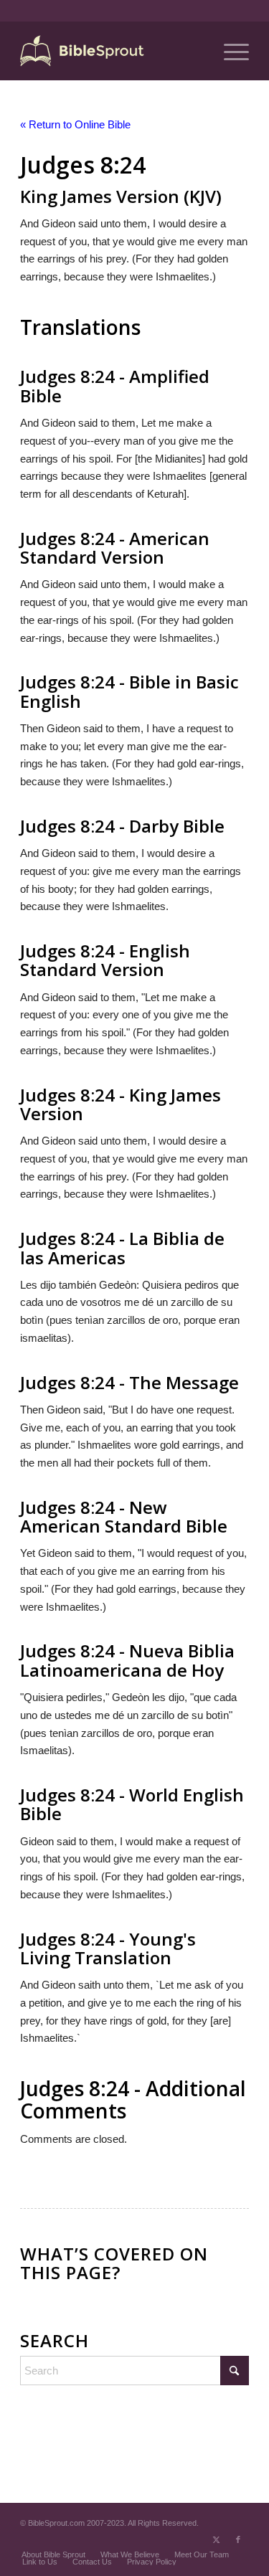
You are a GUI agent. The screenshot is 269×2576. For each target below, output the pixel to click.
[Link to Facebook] (238, 2539)
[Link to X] (217, 2539)
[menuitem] (229, 51)
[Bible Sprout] (112, 51)
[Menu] (229, 51)
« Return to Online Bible (75, 124)
